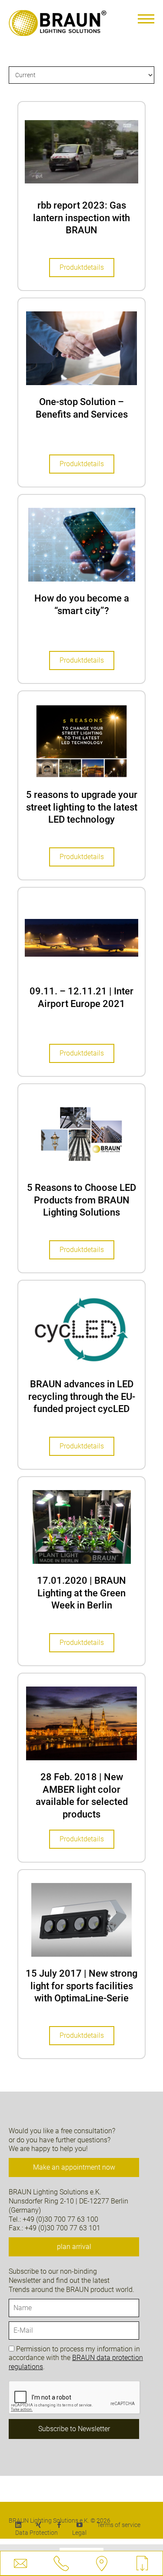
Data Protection (37, 2533)
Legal (79, 2533)
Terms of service (119, 2525)
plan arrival (74, 2247)
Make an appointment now (74, 2167)
